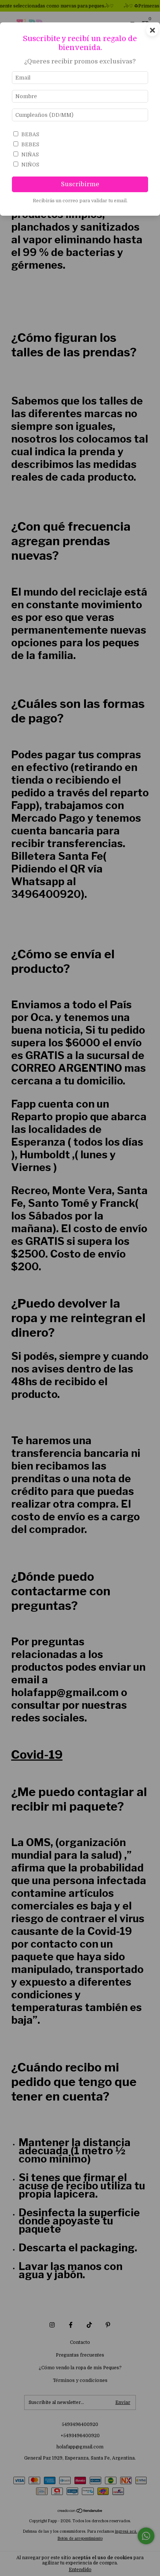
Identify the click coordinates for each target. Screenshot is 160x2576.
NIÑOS (30, 165)
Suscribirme (80, 184)
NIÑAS (30, 154)
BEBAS (30, 134)
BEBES (30, 144)
